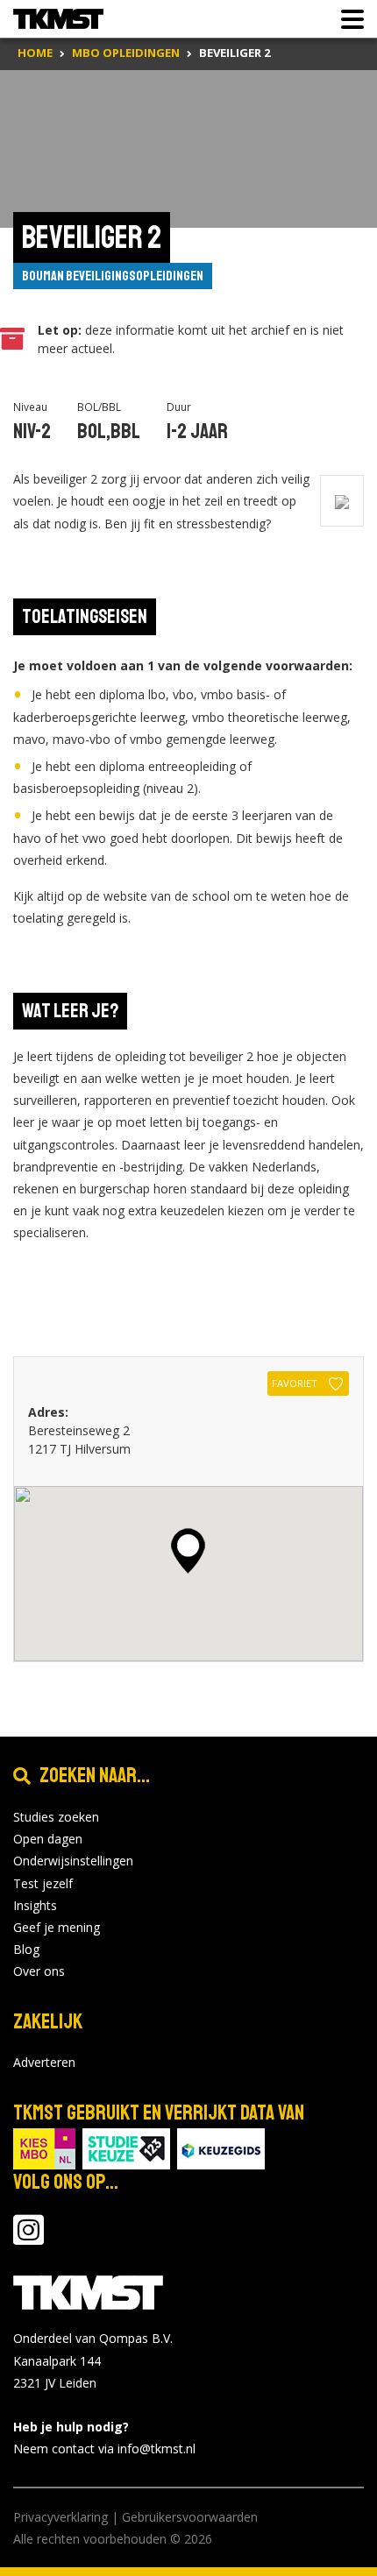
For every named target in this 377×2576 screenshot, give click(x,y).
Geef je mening (57, 1927)
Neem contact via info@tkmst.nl (104, 2449)
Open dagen (48, 1839)
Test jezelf (43, 1883)
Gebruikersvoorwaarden (190, 2517)
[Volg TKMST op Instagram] (28, 2238)
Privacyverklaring (60, 2517)
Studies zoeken (56, 1817)
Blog (26, 1949)
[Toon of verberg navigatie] (347, 19)
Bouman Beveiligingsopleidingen (113, 276)
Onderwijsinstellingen (73, 1861)
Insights (35, 1905)
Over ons (39, 1971)
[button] (188, 1551)
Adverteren (44, 2062)
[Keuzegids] (221, 2148)
